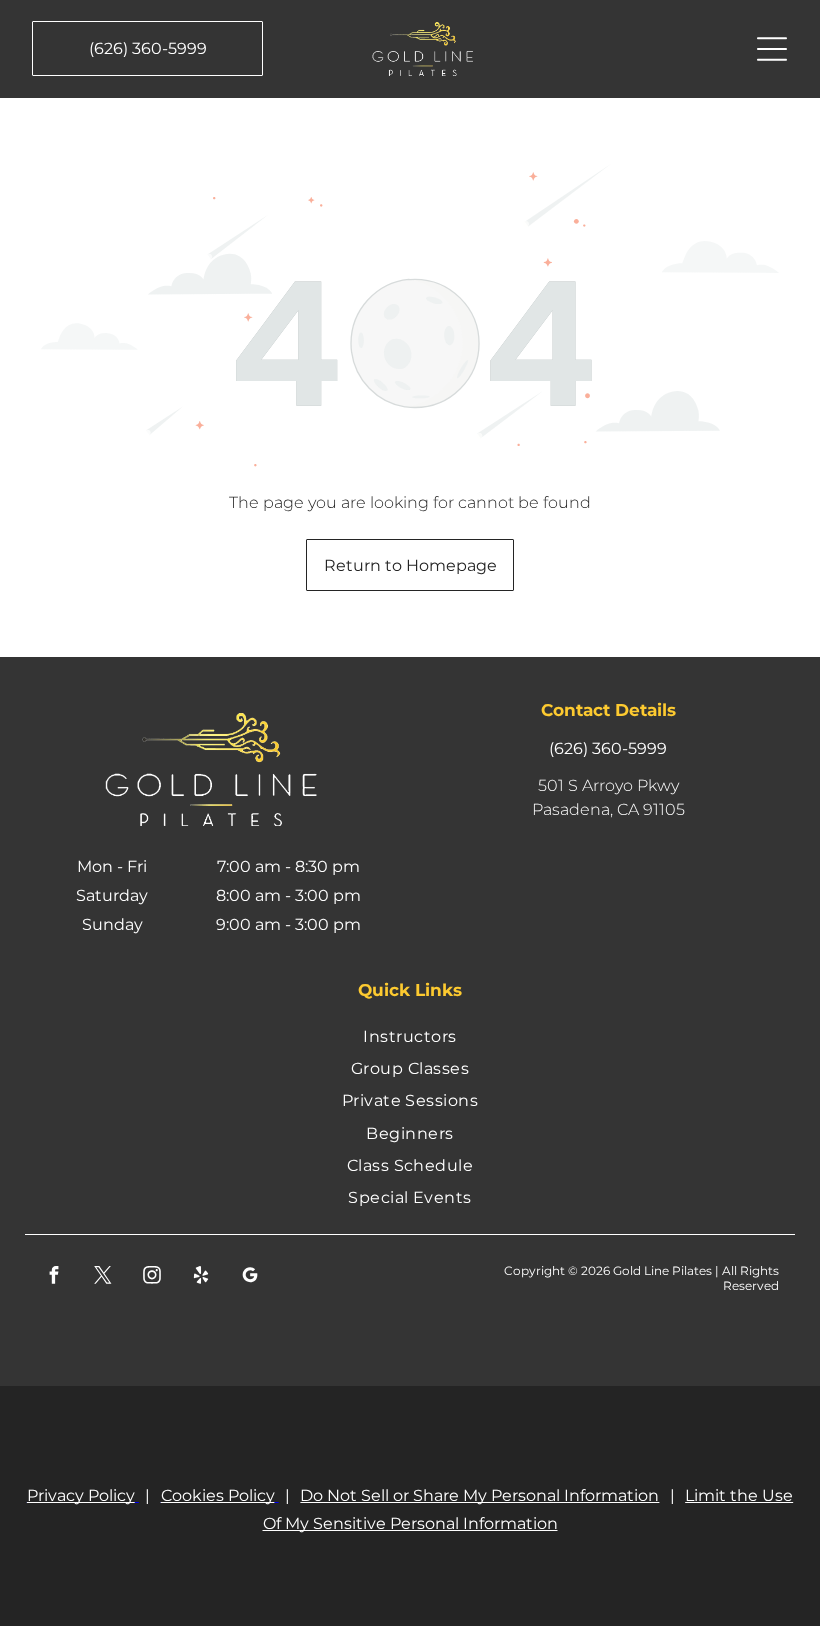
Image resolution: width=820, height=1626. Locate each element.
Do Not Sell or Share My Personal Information (479, 1495)
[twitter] (103, 1278)
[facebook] (54, 1278)
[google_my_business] (250, 1278)
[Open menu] (772, 49)
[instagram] (152, 1278)
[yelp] (201, 1278)
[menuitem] (410, 1035)
